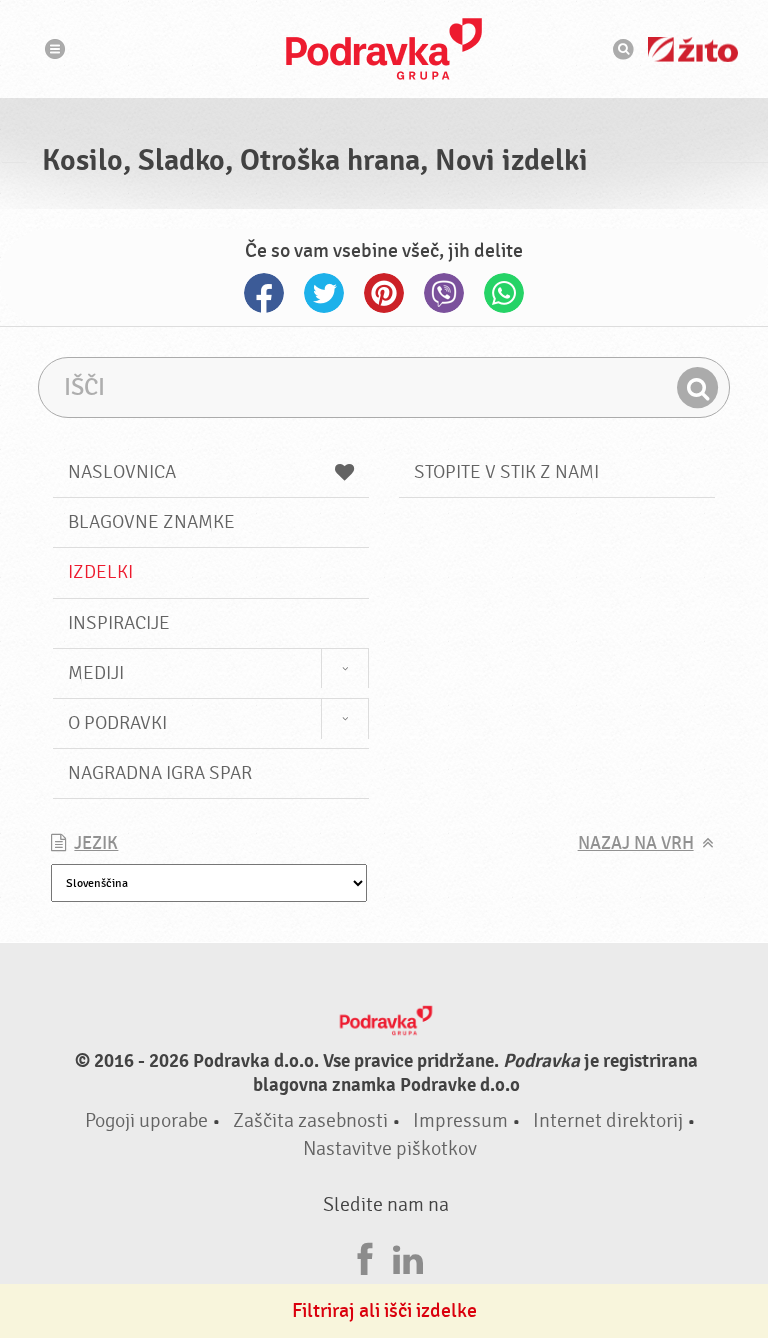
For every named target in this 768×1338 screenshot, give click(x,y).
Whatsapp (504, 293)
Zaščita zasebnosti (310, 1120)
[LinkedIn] (408, 1256)
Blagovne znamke (151, 522)
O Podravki (117, 723)
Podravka (384, 49)
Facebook (264, 293)
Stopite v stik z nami (506, 472)
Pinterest (384, 293)
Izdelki (100, 572)
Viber (444, 293)
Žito (693, 49)
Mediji (96, 673)
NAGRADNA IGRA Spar (160, 773)
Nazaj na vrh (636, 843)
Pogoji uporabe (146, 1120)
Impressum (460, 1120)
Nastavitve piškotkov (390, 1148)
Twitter (324, 293)
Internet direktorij (608, 1120)
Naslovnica (122, 472)
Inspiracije (119, 623)
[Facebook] (365, 1256)
